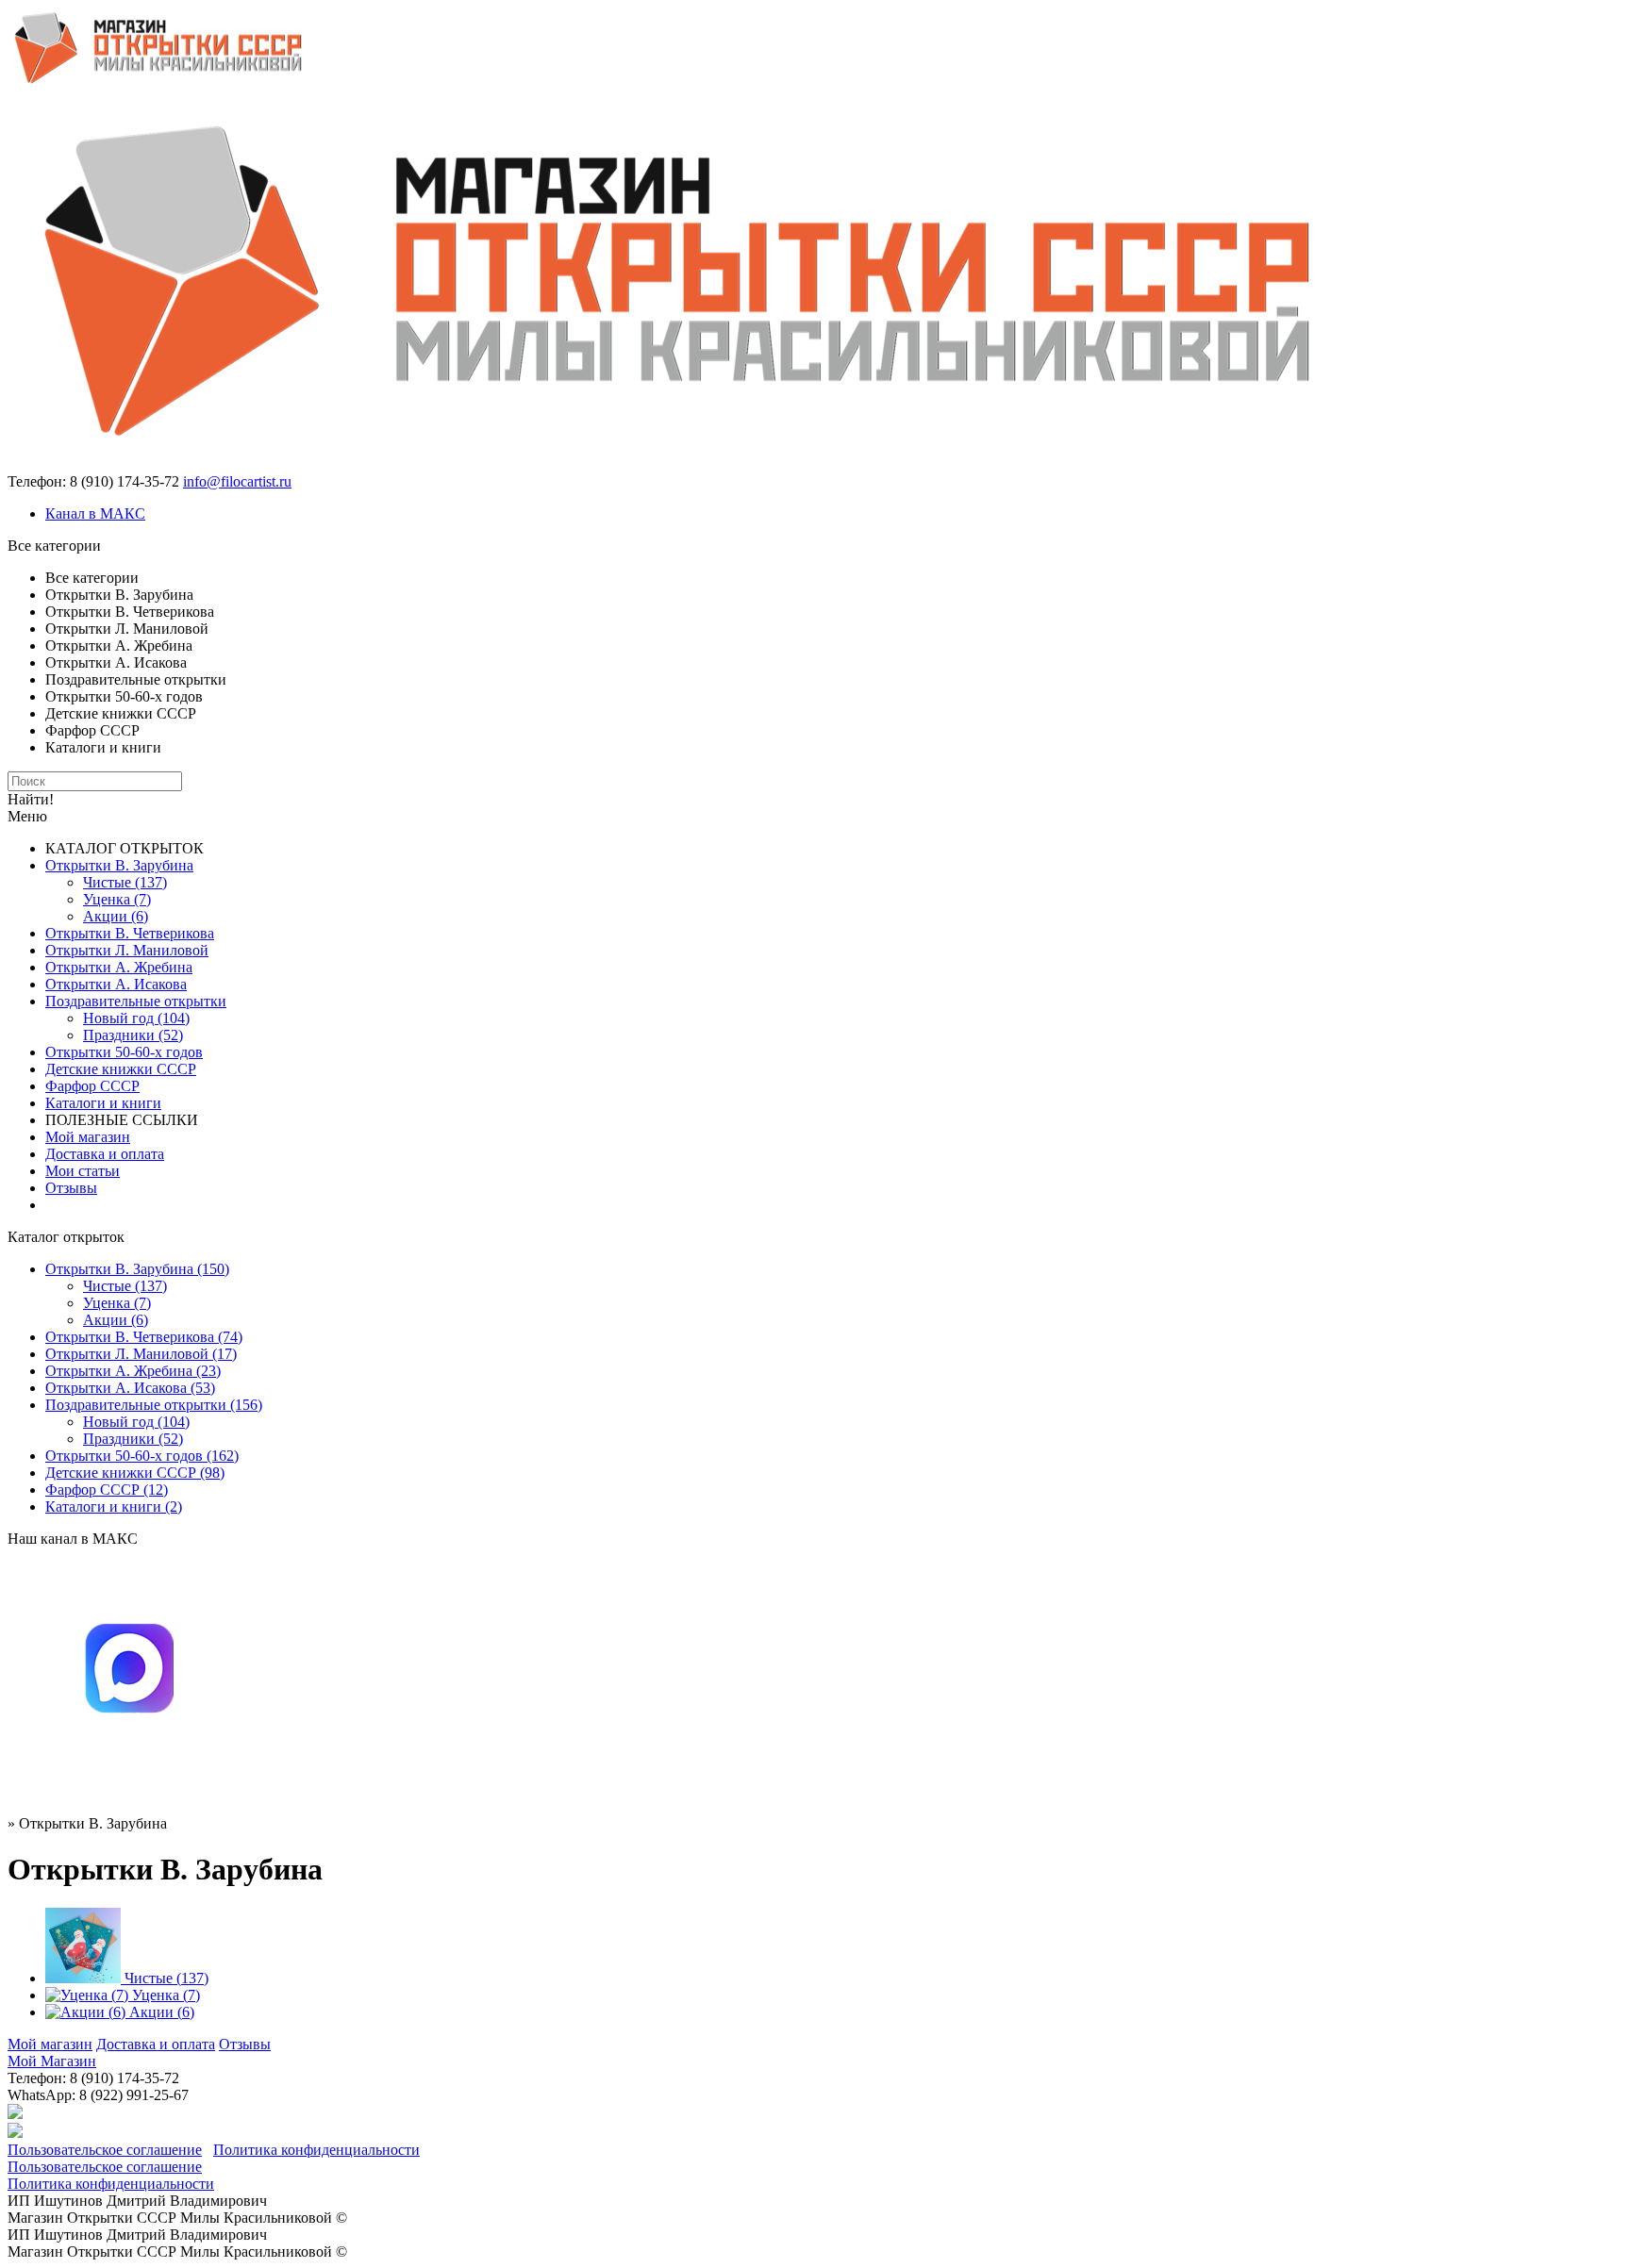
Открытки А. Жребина (119, 967)
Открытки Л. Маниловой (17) (141, 1354)
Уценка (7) (117, 899)
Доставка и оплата (105, 1154)
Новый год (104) (136, 1018)
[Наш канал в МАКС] (128, 1784)
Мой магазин (88, 1137)
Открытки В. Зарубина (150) (137, 1269)
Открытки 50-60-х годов (124, 1052)
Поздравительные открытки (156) (154, 1405)
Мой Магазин (52, 2061)
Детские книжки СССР (121, 1069)
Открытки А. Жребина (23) (133, 1371)
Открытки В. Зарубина (119, 865)
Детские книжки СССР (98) (135, 1473)
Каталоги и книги (103, 1103)
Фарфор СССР (92, 1086)
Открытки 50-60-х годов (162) (142, 1456)
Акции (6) (116, 916)
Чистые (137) (125, 882)
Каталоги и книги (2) (114, 1506)
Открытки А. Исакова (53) (130, 1388)
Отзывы (71, 1188)
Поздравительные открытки (136, 1001)
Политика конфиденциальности (316, 2150)
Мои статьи (83, 1171)
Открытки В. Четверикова (130, 933)
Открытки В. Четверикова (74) (144, 1337)
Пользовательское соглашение (105, 2150)
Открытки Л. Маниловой (127, 950)
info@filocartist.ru (237, 481)
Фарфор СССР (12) (107, 1490)
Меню (27, 816)
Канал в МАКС (95, 513)
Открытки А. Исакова (116, 984)
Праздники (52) (133, 1035)
